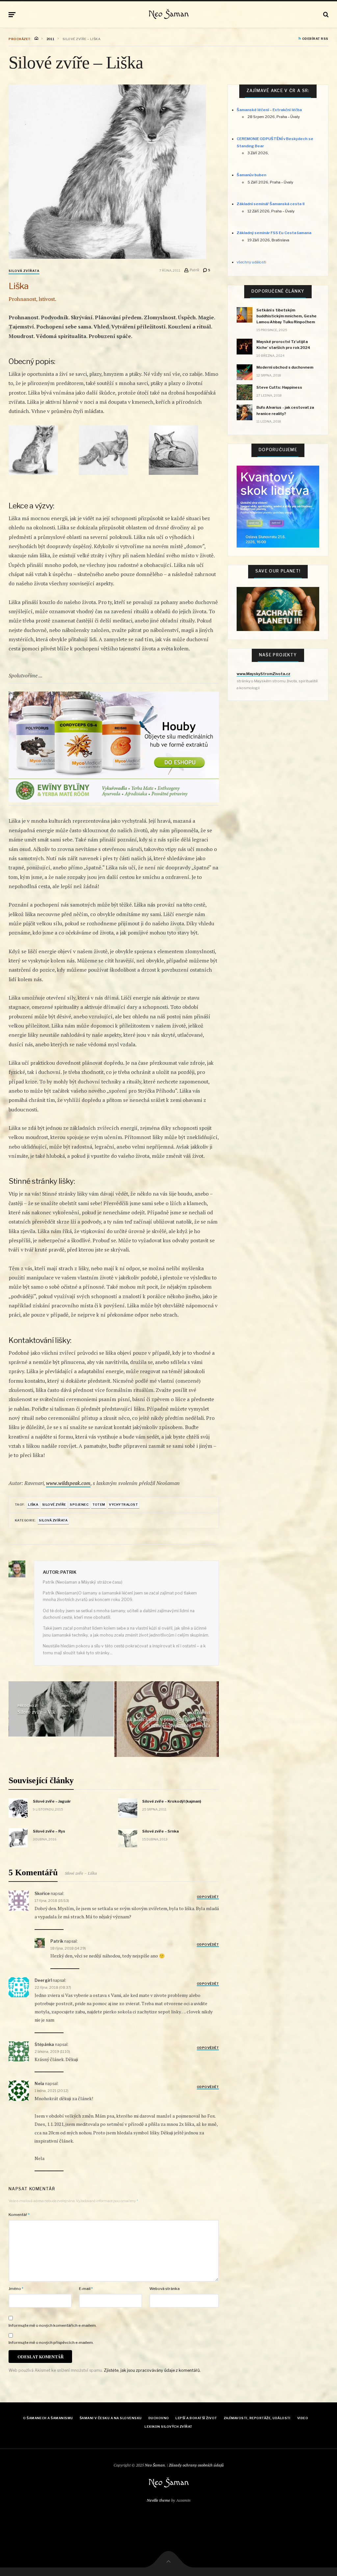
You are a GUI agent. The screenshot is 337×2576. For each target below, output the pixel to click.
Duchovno (159, 2418)
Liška (33, 1505)
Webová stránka (165, 2289)
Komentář (19, 2215)
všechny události (251, 262)
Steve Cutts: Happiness (279, 387)
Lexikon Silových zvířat (168, 2427)
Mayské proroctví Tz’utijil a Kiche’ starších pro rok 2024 (283, 345)
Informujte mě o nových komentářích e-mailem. (53, 2325)
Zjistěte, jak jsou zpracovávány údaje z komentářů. (152, 2370)
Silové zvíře (54, 1505)
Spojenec (79, 1505)
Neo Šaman (169, 14)
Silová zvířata (24, 271)
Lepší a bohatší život (196, 2418)
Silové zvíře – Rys (49, 1831)
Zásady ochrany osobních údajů (196, 2465)
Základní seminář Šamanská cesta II (271, 204)
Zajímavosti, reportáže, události (257, 2418)
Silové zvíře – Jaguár (52, 1801)
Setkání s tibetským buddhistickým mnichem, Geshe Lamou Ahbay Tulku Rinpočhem (286, 316)
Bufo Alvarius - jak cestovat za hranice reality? (285, 410)
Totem (99, 1505)
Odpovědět (208, 1897)
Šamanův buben (251, 175)
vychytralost (123, 1505)
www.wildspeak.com (68, 1483)
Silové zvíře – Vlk (36, 1712)
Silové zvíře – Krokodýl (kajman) (172, 1801)
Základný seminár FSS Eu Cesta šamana (274, 233)
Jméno (16, 2289)
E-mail (86, 2289)
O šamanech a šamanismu (48, 2418)
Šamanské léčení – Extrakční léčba (269, 110)
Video (303, 2418)
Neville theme (158, 2500)
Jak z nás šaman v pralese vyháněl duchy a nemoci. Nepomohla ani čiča (168, 1722)
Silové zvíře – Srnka (160, 1831)
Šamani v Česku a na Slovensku (111, 2418)
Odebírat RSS (315, 39)
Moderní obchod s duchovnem (285, 367)
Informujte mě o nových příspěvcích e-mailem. (51, 2343)
